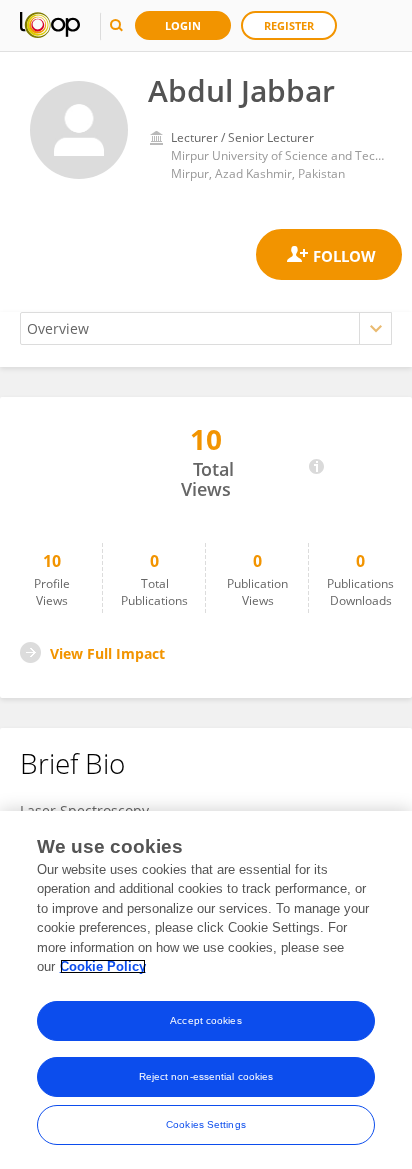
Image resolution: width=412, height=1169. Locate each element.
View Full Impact (107, 653)
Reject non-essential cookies (206, 1076)
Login (183, 25)
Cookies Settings (206, 1124)
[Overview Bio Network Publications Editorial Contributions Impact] (206, 328)
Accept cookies (205, 1020)
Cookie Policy (103, 966)
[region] (206, 990)
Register (289, 25)
